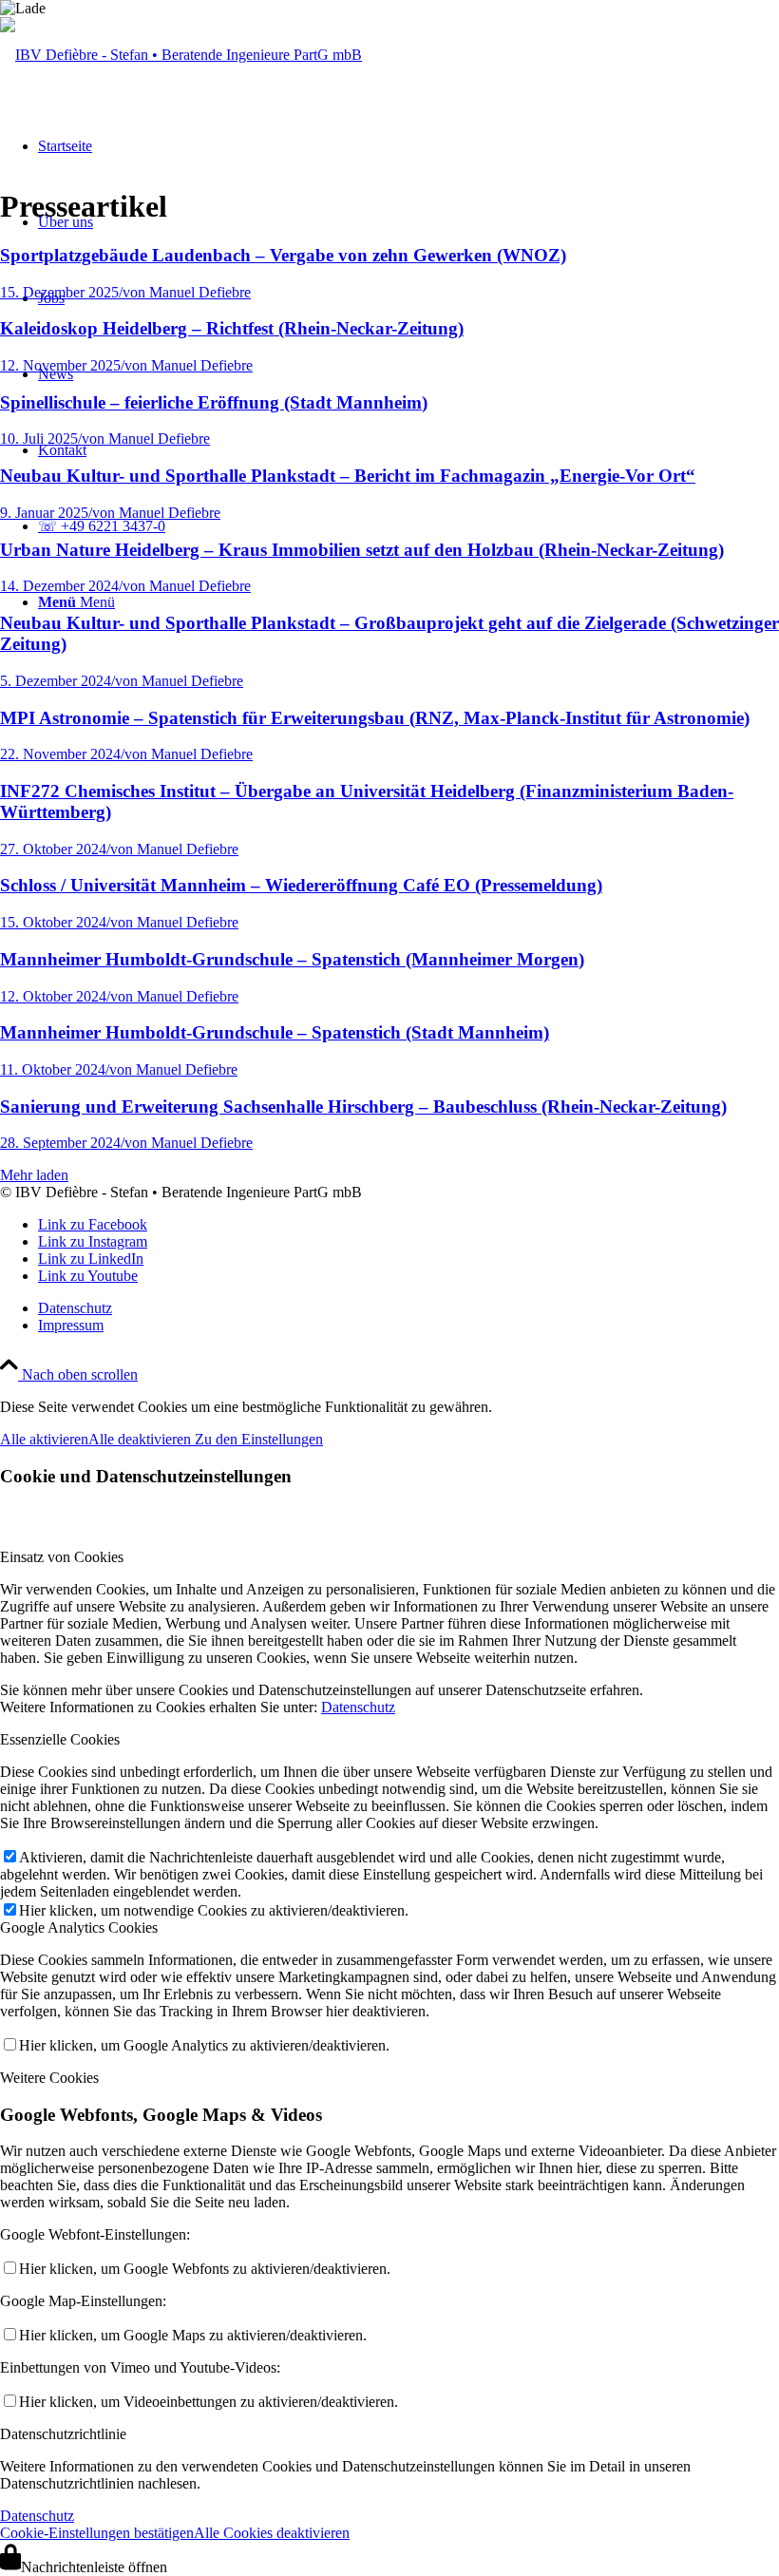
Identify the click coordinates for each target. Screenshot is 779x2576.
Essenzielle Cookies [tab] (60, 1739)
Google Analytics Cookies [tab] (79, 1927)
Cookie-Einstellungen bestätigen (97, 2533)
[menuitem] (408, 1308)
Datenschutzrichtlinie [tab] (63, 2434)
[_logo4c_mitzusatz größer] (181, 55)
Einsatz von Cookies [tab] (62, 1557)
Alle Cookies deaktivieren (272, 2533)
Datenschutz (358, 1707)
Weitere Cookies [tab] (49, 2078)
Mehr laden (34, 1175)
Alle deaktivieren (142, 1439)
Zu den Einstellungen (259, 1439)
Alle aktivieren (44, 1439)
